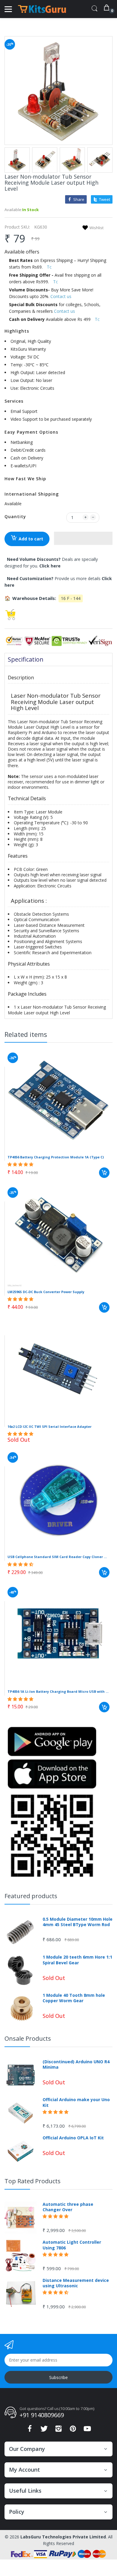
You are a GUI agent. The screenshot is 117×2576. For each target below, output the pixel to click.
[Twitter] (44, 2430)
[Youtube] (87, 2430)
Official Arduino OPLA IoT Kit (73, 2138)
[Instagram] (58, 2430)
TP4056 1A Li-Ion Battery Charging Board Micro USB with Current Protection (58, 1691)
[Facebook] (30, 2430)
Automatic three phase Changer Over (68, 2207)
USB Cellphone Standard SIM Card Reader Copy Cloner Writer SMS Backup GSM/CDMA (58, 1557)
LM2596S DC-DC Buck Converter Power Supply (46, 1292)
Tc (49, 267)
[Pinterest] (73, 2430)
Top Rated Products (33, 2181)
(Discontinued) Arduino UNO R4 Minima (76, 2064)
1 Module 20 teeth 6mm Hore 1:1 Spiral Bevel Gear (77, 1960)
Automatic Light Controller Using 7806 (72, 2245)
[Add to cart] (104, 1173)
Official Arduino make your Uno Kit (76, 2102)
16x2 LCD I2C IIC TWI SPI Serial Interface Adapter (49, 1426)
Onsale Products (28, 2038)
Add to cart (31, 539)
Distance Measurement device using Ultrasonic (76, 2283)
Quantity (15, 516)
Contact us (61, 296)
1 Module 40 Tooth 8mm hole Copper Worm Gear (74, 1998)
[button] (83, 538)
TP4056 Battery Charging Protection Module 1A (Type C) (56, 1157)
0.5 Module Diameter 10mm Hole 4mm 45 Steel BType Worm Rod (78, 1922)
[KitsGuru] (42, 9)
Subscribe (58, 2377)
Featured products (31, 1896)
